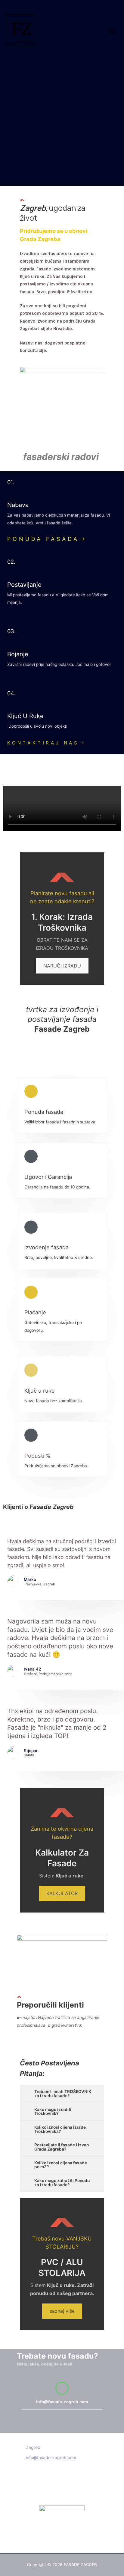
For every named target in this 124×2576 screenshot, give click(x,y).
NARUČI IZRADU (62, 966)
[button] (46, 540)
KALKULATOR (62, 1893)
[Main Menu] (112, 31)
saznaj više (62, 2311)
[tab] (62, 2094)
